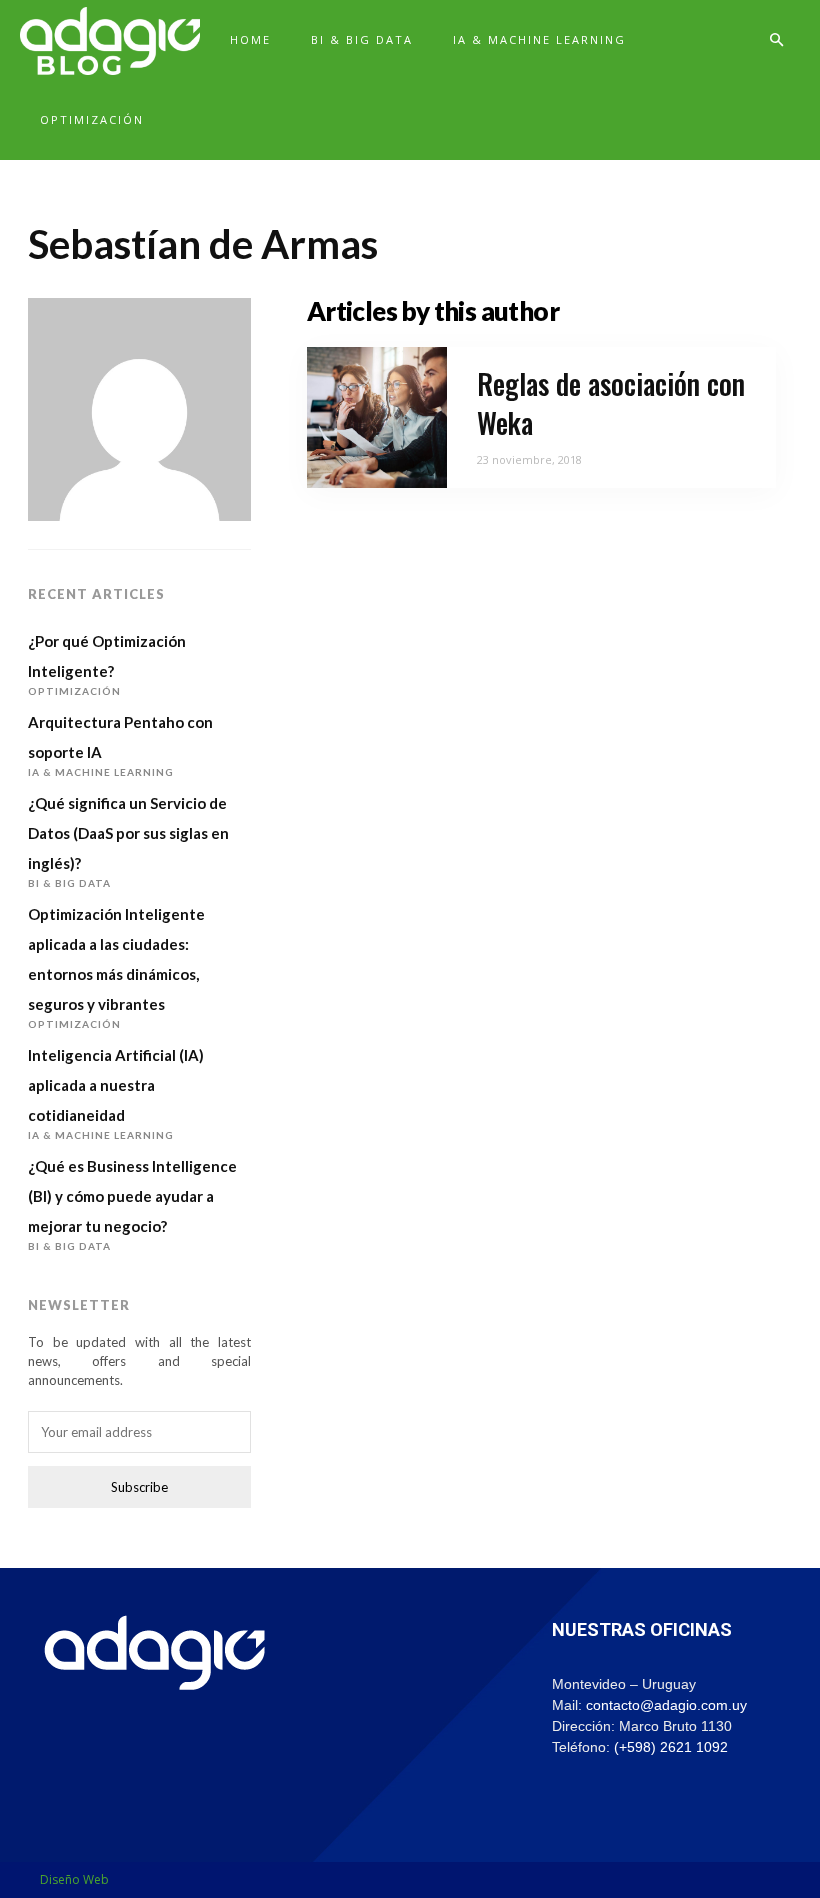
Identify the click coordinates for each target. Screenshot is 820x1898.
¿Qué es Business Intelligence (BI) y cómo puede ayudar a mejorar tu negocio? (132, 1196)
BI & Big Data (362, 39)
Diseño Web (74, 1879)
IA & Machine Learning (539, 39)
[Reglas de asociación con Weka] (377, 417)
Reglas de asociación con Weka (611, 403)
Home (250, 39)
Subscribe (139, 1487)
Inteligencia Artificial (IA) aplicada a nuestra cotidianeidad (116, 1085)
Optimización (92, 119)
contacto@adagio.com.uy (666, 1705)
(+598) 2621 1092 (671, 1747)
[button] (776, 40)
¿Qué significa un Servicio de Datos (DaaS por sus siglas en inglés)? (128, 833)
